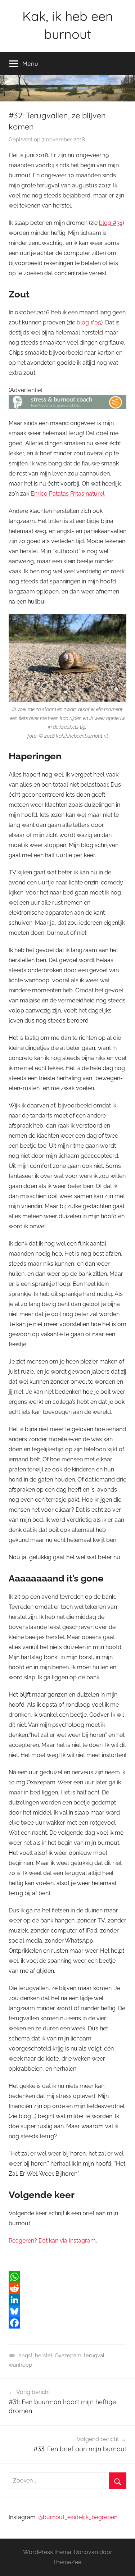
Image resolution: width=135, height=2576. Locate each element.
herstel (44, 2356)
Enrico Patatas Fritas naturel (67, 494)
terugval (94, 2356)
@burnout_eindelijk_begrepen (78, 2517)
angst (26, 2356)
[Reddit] (67, 2288)
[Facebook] (67, 2323)
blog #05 (89, 322)
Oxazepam (68, 2356)
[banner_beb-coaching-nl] (67, 407)
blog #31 (111, 223)
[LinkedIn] (67, 2300)
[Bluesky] (67, 2311)
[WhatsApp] (67, 2277)
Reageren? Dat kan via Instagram (52, 2241)
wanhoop (20, 2365)
